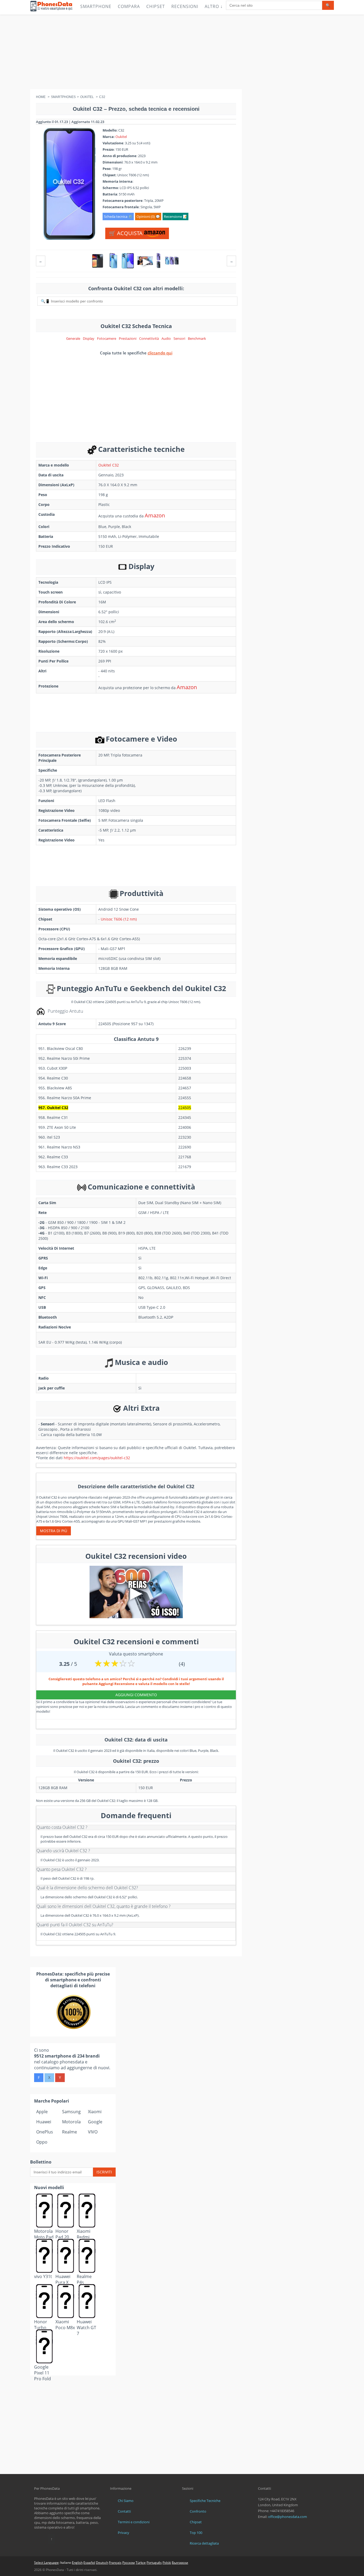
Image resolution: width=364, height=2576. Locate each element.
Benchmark (197, 338)
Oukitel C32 (109, 465)
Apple (42, 2112)
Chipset (156, 6)
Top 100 (196, 2533)
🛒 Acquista (126, 233)
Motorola (71, 2122)
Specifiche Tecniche (205, 2501)
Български (180, 2563)
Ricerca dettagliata (204, 2543)
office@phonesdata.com (288, 2517)
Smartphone (96, 6)
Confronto (198, 2511)
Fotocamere (107, 338)
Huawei (44, 2122)
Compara (129, 6)
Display (89, 338)
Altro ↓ (214, 6)
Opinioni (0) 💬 (148, 216)
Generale (73, 338)
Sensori (179, 338)
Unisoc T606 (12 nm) (119, 919)
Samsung (71, 2112)
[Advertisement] (182, 52)
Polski (167, 2563)
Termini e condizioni (134, 2522)
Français (115, 2563)
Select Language (46, 2563)
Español (89, 2563)
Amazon (155, 515)
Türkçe (141, 2563)
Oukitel (121, 137)
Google (95, 2122)
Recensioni (185, 6)
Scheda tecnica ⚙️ (118, 216)
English (77, 2563)
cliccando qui (160, 353)
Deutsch (102, 2563)
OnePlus (45, 2132)
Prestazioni (128, 338)
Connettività (149, 338)
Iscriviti (104, 2172)
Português (154, 2563)
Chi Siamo (126, 2501)
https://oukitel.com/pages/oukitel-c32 (97, 1458)
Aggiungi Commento (136, 1695)
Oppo (42, 2142)
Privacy (124, 2533)
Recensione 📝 (175, 216)
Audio (166, 338)
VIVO (93, 2132)
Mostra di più (54, 1531)
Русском (129, 2563)
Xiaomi (95, 2112)
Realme (70, 2132)
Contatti (124, 2511)
